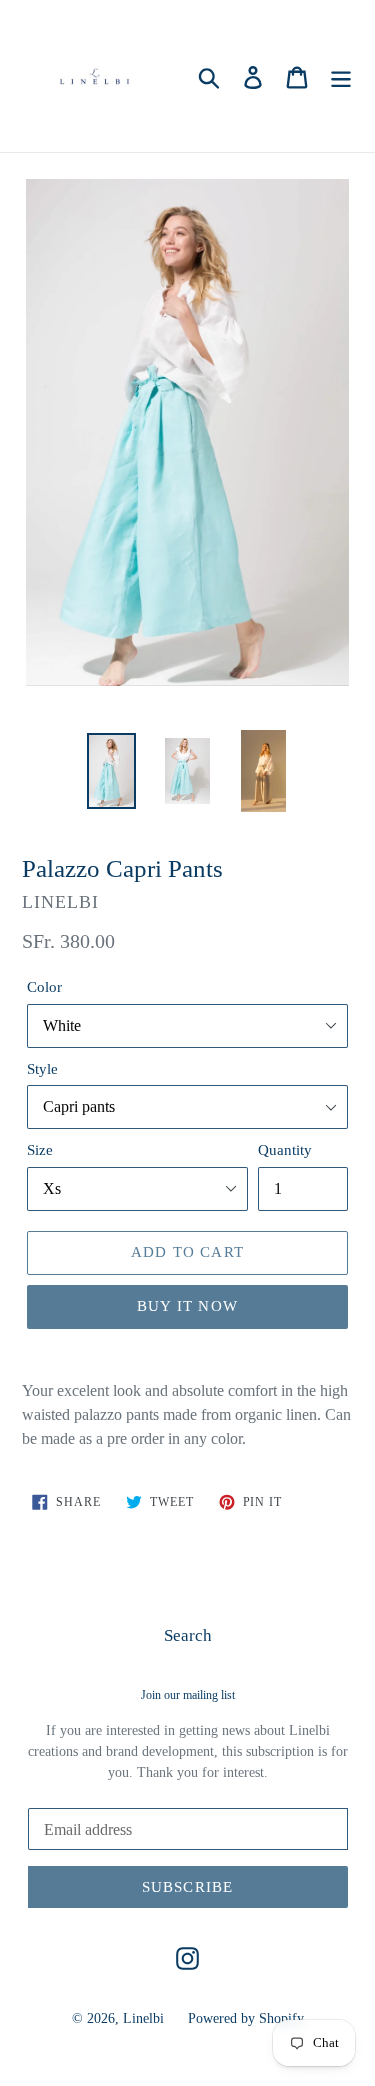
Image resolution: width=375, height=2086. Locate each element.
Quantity (285, 1150)
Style (42, 1069)
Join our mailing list (188, 1695)
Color (44, 987)
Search (188, 1635)
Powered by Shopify (246, 2018)
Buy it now (187, 1306)
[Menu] (341, 76)
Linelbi (143, 2018)
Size (40, 1150)
